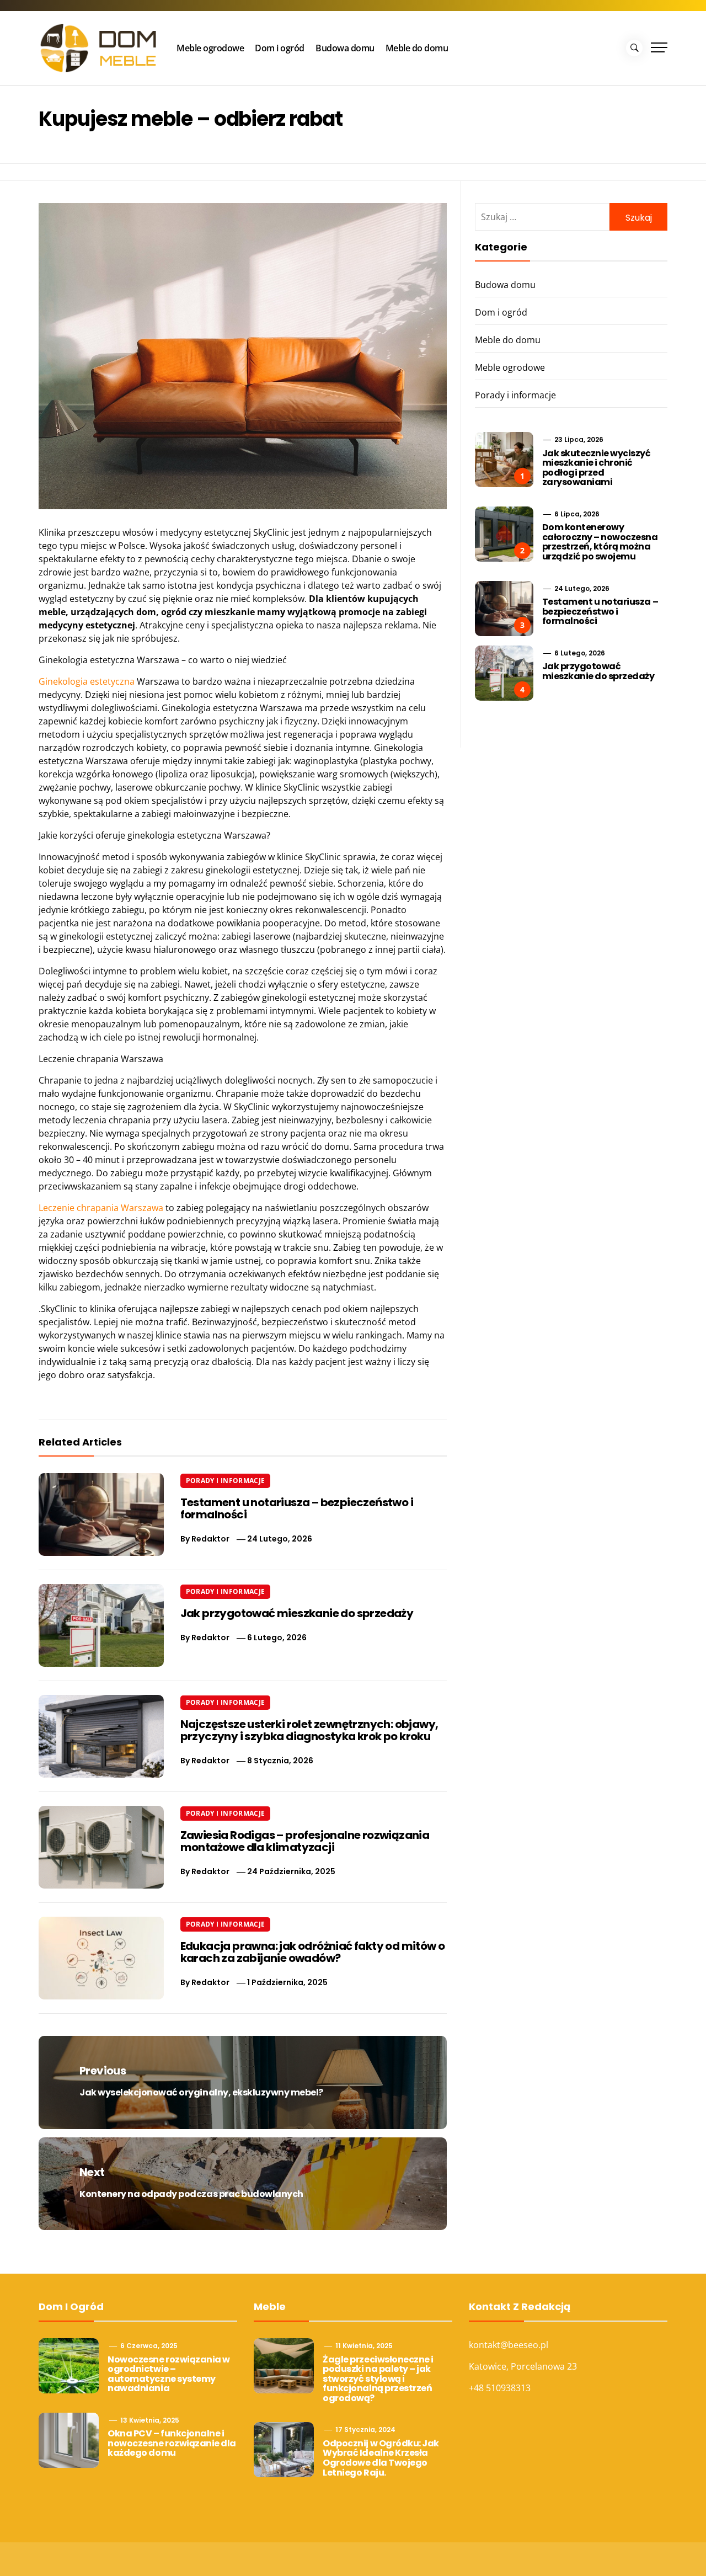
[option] (134, 2553)
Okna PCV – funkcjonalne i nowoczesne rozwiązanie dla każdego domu (172, 2443)
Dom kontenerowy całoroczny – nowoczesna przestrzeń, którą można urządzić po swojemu (600, 542)
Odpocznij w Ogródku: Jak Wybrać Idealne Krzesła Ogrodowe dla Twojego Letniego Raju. (381, 2458)
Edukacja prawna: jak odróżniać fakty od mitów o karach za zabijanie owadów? (313, 1952)
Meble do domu (417, 48)
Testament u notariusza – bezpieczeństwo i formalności (297, 1508)
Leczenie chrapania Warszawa (101, 1208)
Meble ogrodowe (210, 48)
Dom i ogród (280, 48)
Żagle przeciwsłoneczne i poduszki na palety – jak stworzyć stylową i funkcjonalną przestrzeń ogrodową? (378, 2379)
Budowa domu (345, 48)
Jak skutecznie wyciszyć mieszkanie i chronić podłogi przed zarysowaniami (597, 468)
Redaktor (210, 1539)
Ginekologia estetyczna (87, 681)
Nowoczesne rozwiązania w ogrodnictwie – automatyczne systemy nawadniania (169, 2374)
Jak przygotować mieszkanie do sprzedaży (297, 1613)
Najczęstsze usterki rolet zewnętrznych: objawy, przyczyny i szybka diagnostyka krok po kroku (309, 1730)
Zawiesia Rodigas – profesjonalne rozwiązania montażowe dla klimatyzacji (305, 1841)
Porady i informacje (226, 1481)
